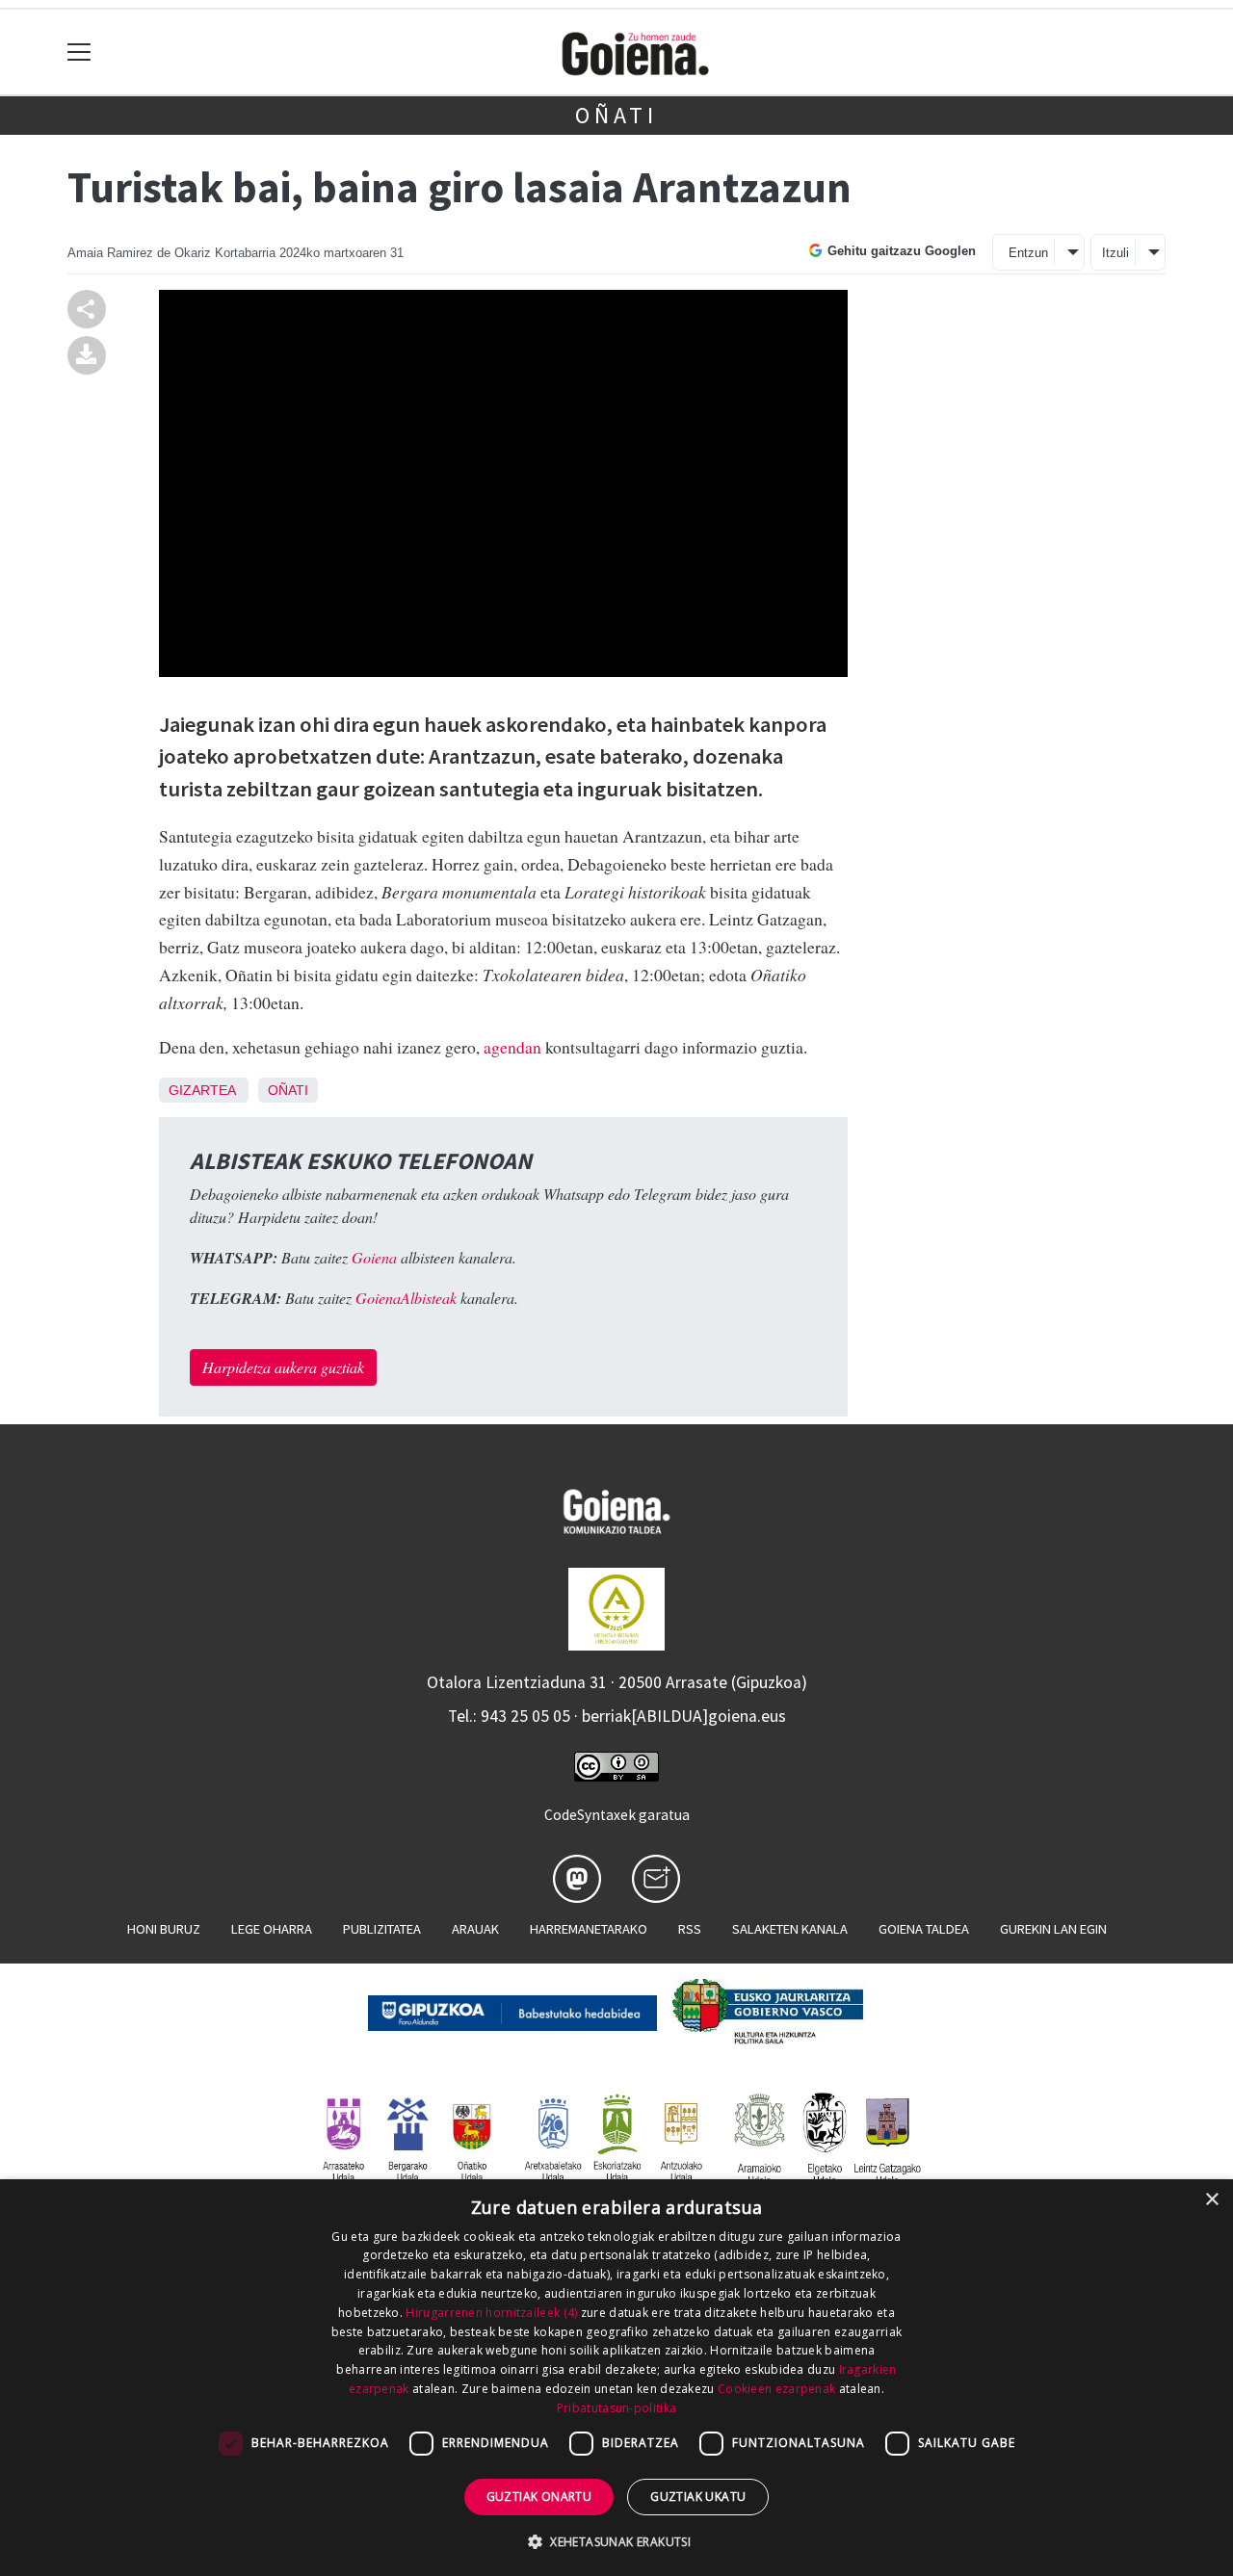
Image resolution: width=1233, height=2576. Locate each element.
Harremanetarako (589, 1929)
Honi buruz (164, 1929)
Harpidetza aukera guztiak (283, 1367)
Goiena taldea (924, 1929)
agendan (512, 1047)
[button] (616, 2541)
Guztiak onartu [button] (539, 2497)
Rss (690, 1929)
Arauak (475, 1929)
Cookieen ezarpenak (776, 2389)
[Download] (87, 353)
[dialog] (616, 2378)
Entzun (1028, 253)
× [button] (1211, 2200)
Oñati (616, 115)
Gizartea (202, 1090)
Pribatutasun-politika (616, 2408)
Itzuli (1115, 253)
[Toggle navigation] (79, 52)
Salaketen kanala (790, 1929)
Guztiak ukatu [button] (698, 2497)
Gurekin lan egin (1053, 1929)
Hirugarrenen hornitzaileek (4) (491, 2313)
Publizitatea (382, 1929)
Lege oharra (272, 1929)
